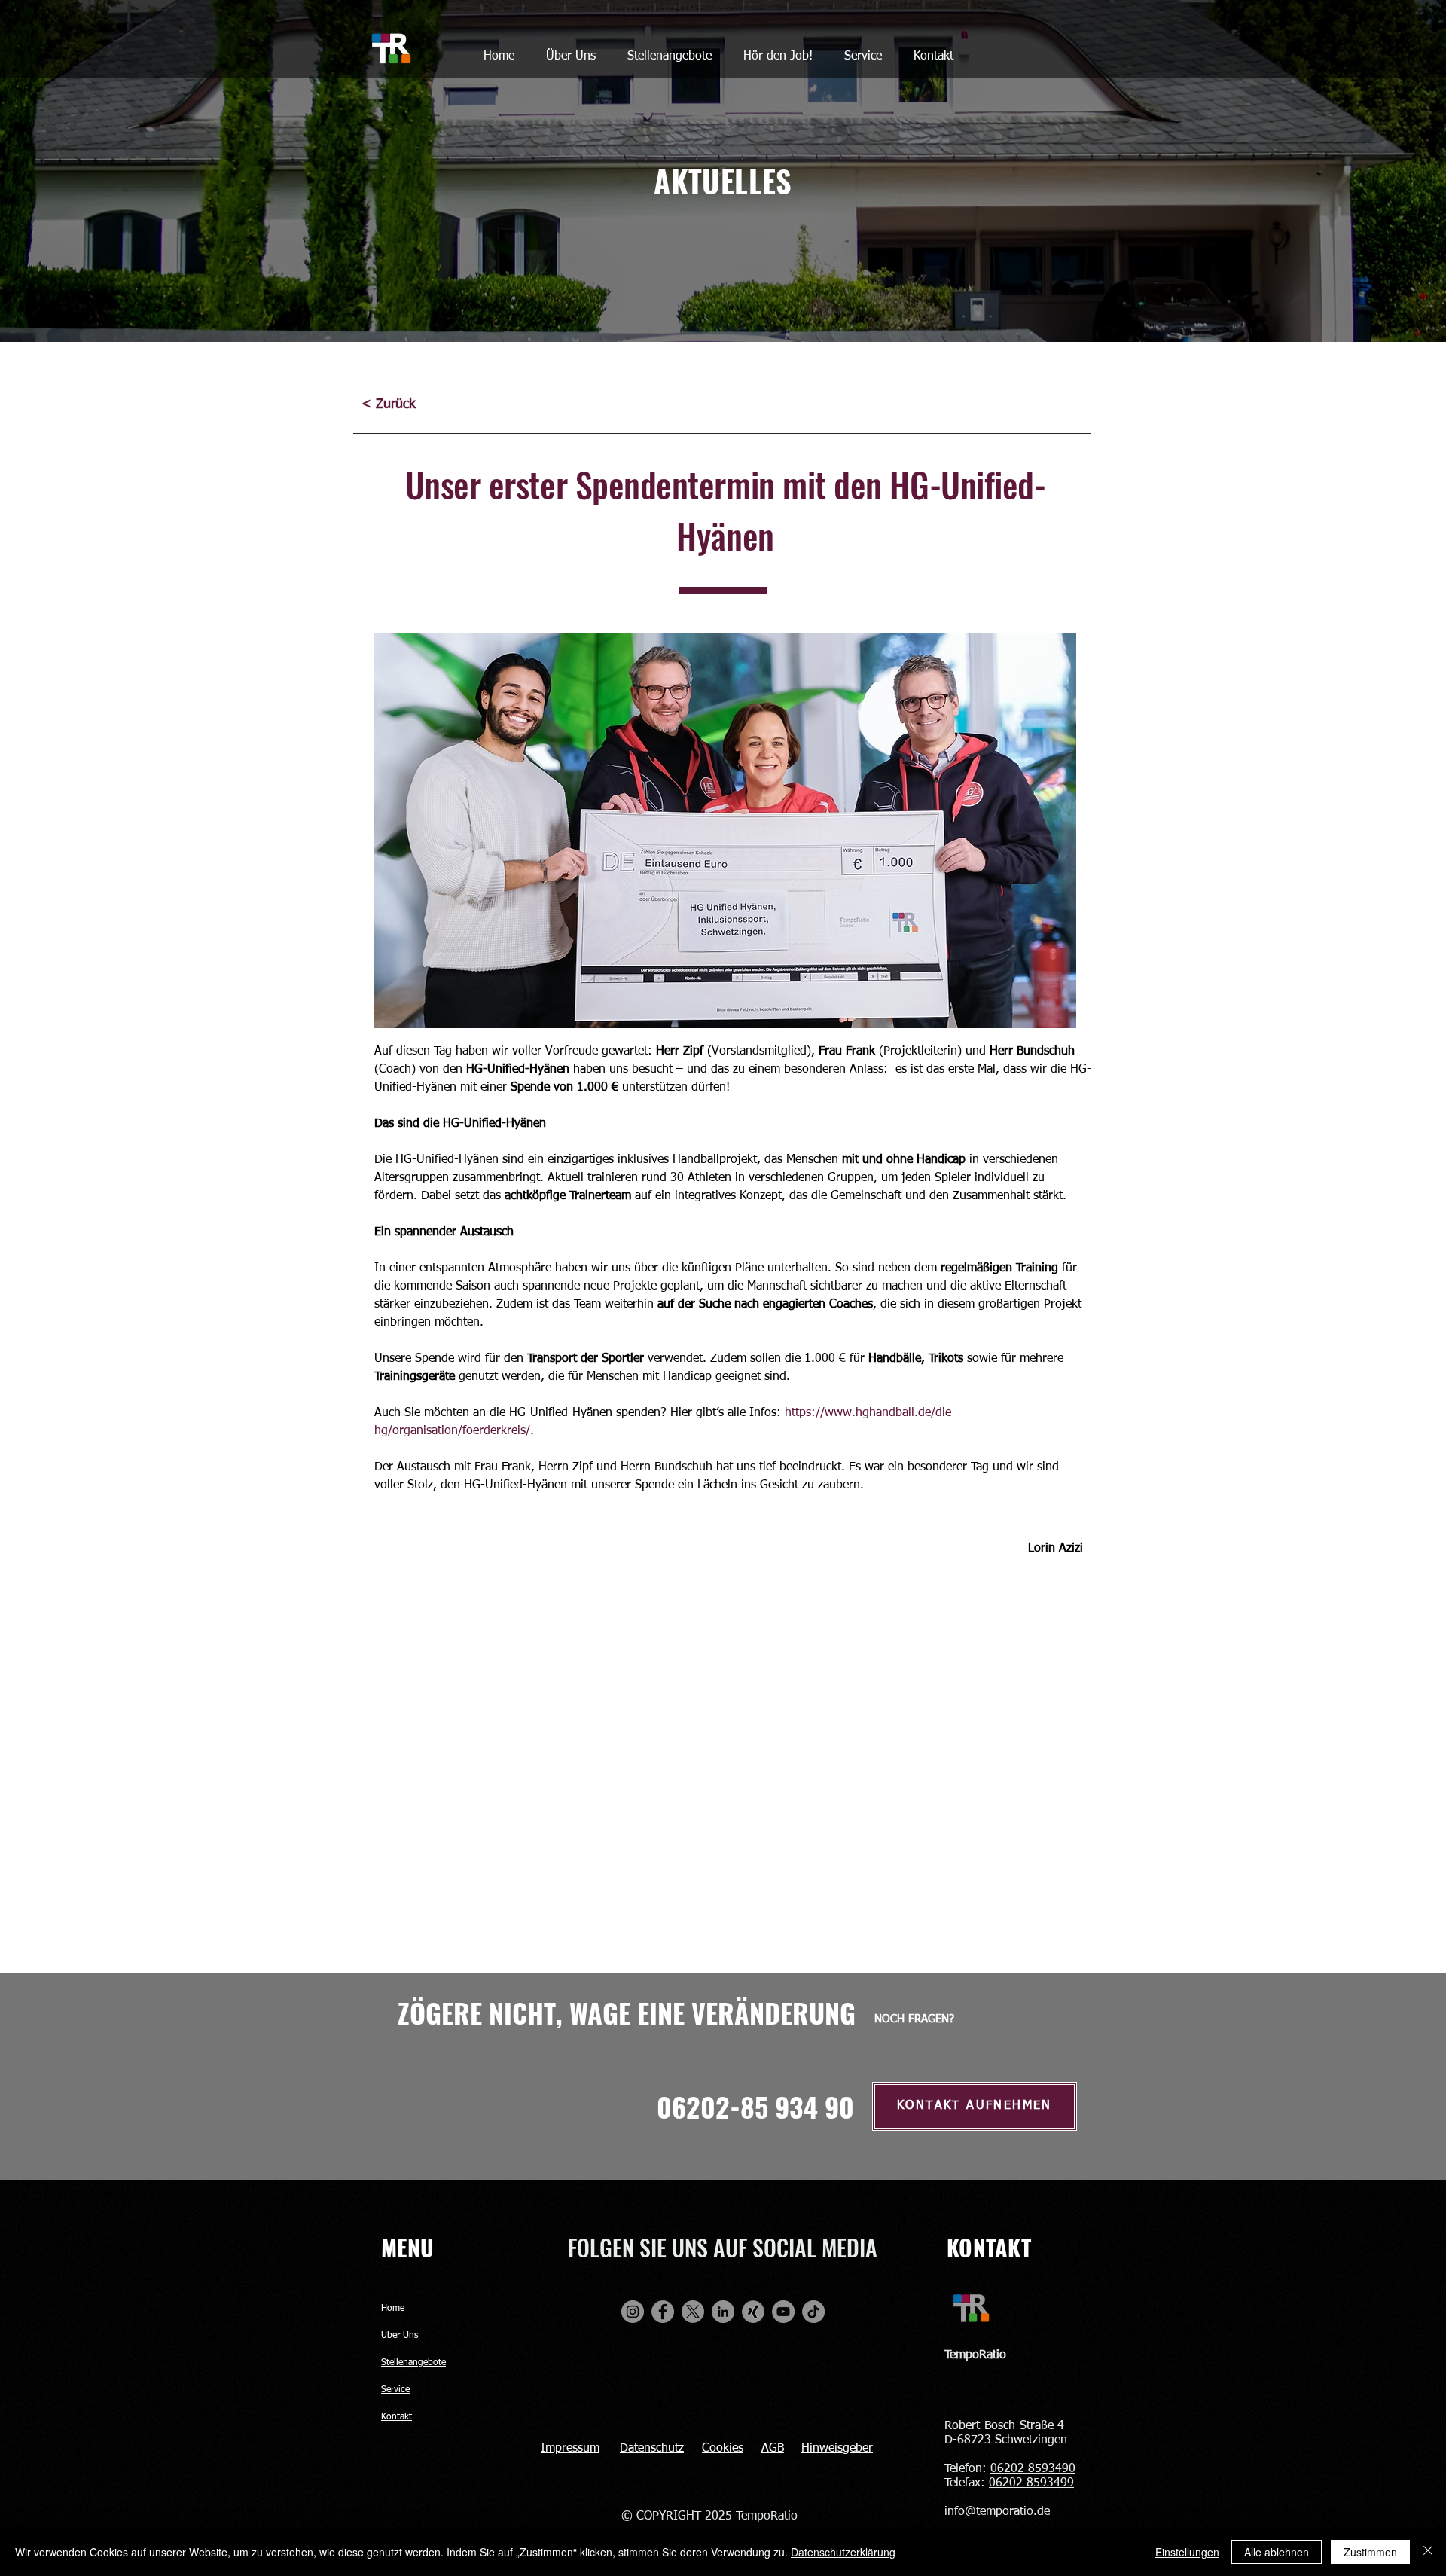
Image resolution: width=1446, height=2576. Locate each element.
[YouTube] (783, 2312)
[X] (693, 2312)
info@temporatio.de (997, 2512)
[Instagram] (633, 2312)
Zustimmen (1370, 2552)
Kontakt (397, 2417)
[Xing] (753, 2312)
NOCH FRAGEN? (914, 2019)
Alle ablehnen (1277, 2552)
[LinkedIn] (723, 2312)
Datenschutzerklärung (843, 2552)
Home (393, 2309)
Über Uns (400, 2336)
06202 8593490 (1033, 2469)
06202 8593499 (1031, 2483)
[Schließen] (1428, 2552)
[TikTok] (813, 2312)
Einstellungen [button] (1187, 2552)
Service (395, 2390)
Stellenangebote (413, 2363)
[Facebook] (663, 2312)
